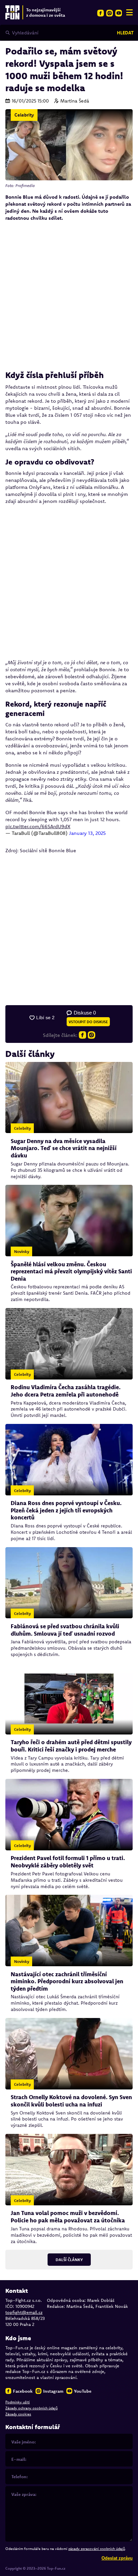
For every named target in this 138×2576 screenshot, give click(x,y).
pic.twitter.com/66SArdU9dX (38, 826)
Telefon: (20, 2476)
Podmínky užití (18, 2402)
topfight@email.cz (24, 2312)
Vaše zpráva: (24, 2494)
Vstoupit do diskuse (88, 1022)
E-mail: (19, 2459)
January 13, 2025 (87, 833)
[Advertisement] (69, 296)
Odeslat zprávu (117, 2558)
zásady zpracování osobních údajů (97, 2549)
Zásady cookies (18, 2414)
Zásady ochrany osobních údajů (31, 2408)
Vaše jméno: (24, 2442)
